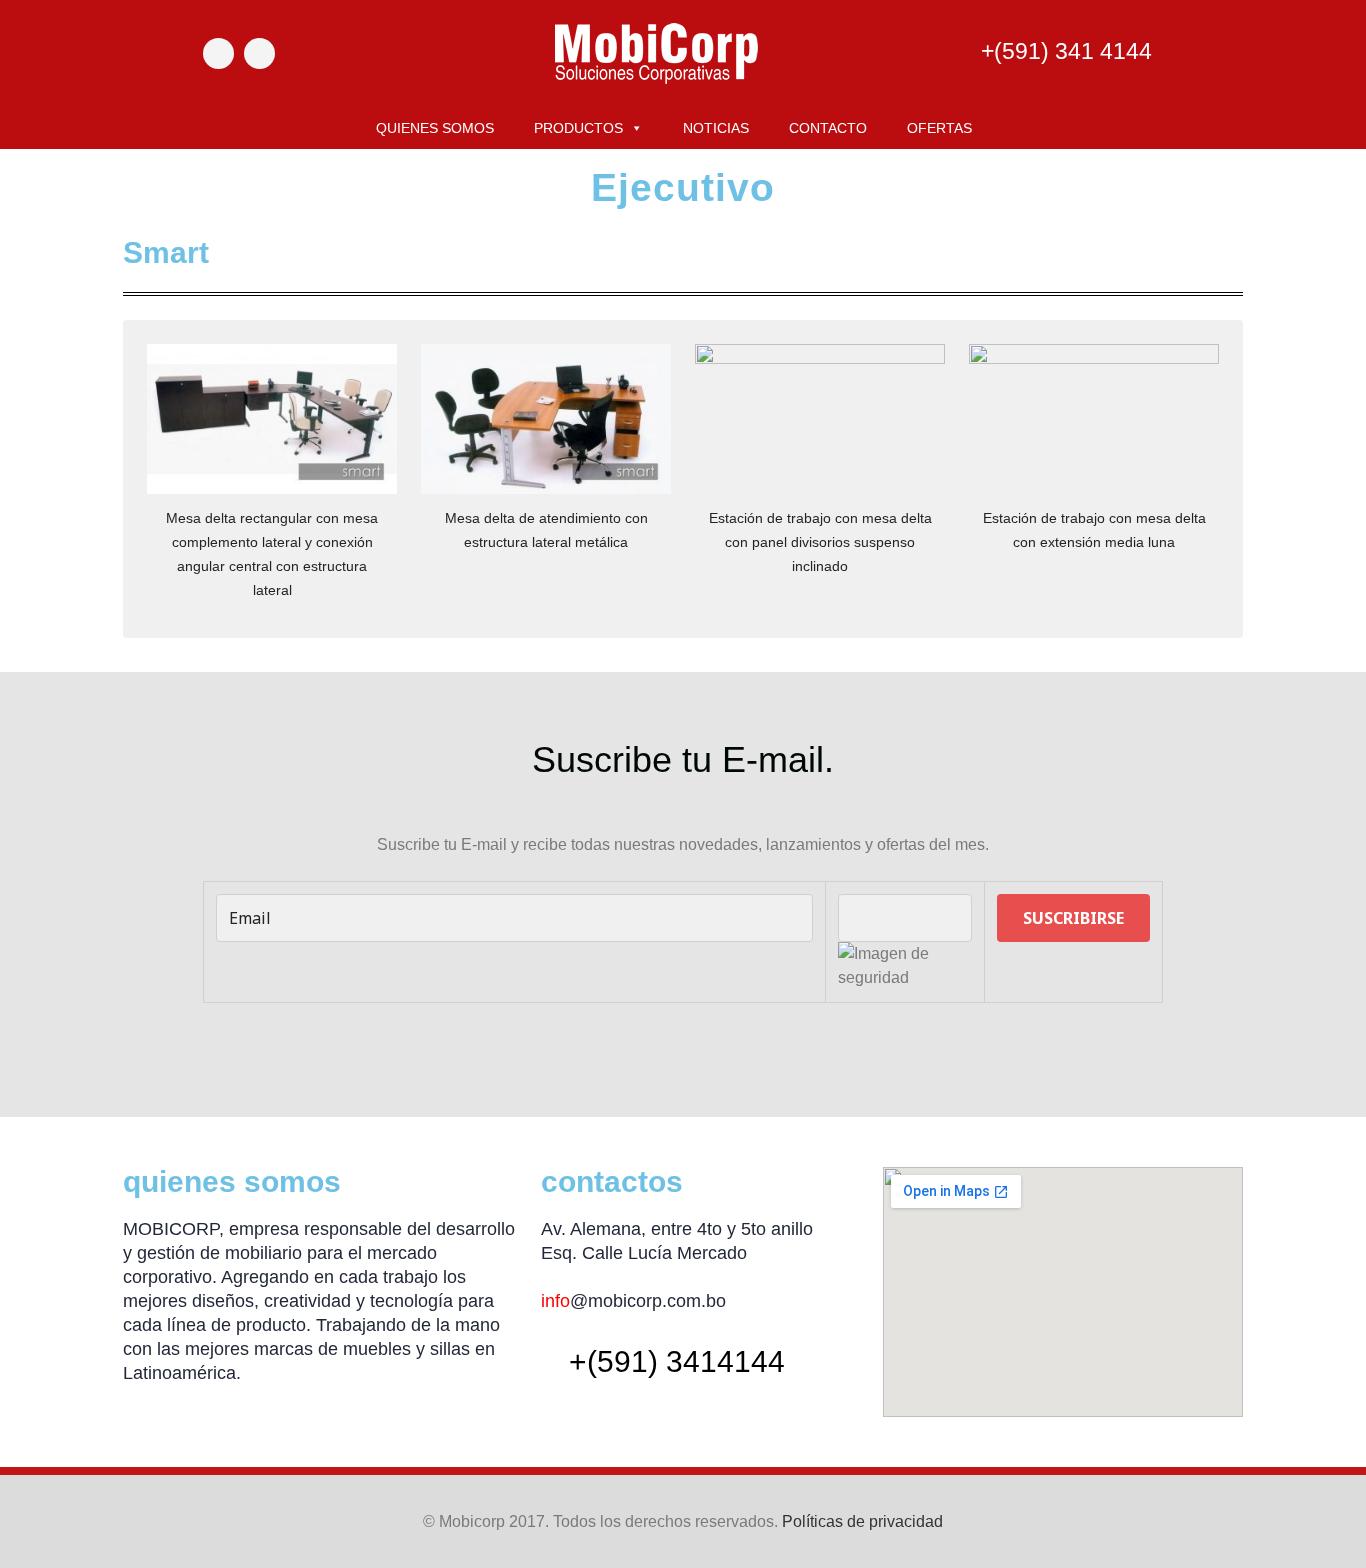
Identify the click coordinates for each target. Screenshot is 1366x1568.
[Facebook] (218, 53)
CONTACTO (828, 128)
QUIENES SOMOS (435, 128)
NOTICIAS (716, 128)
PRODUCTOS (578, 128)
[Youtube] (259, 53)
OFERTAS (939, 128)
